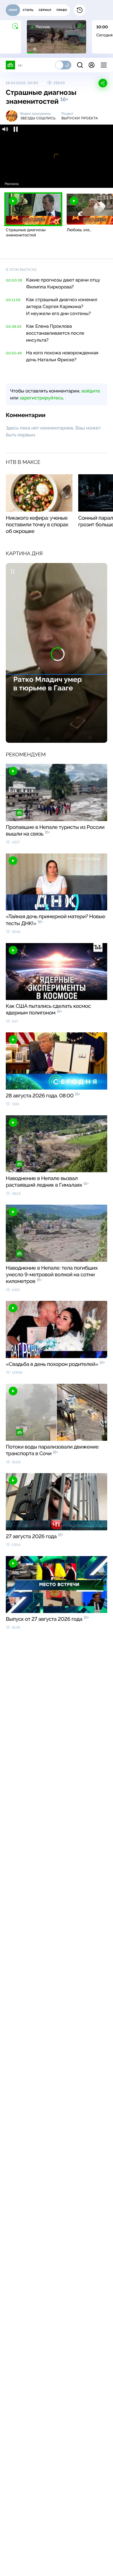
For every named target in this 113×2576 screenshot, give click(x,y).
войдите (91, 391)
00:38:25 (14, 327)
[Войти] (92, 65)
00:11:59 (13, 300)
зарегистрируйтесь (41, 398)
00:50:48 (14, 353)
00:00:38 (14, 280)
